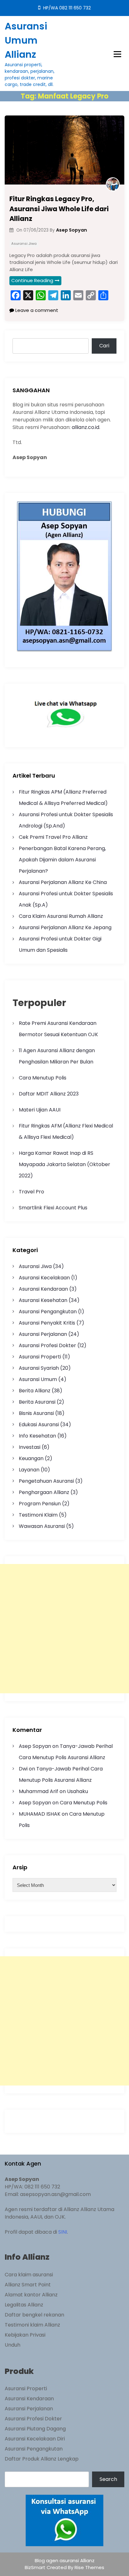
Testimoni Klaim (38, 1515)
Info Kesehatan (37, 1436)
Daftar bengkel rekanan (34, 2315)
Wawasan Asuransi (42, 1526)
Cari (104, 346)
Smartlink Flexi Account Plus (53, 1208)
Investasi (30, 1447)
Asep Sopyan (35, 1746)
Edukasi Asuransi (39, 1425)
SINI (63, 2232)
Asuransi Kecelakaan (44, 1278)
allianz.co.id (85, 427)
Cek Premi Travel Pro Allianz (53, 837)
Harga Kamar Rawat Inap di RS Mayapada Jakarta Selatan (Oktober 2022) (64, 1164)
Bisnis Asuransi (36, 1413)
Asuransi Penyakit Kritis (47, 1323)
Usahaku (77, 1791)
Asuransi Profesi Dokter (47, 1345)
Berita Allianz (35, 1391)
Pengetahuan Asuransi (46, 1481)
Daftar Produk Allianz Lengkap (42, 2459)
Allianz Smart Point (28, 2285)
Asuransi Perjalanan (43, 1334)
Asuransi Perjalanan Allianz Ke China (63, 882)
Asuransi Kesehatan (43, 1300)
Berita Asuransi (37, 1402)
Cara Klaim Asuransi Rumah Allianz (61, 916)
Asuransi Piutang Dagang (35, 2429)
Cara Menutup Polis (43, 1078)
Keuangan (31, 1458)
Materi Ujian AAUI (40, 1110)
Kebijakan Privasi (25, 2335)
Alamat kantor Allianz (31, 2295)
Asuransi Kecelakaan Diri (35, 2439)
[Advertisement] (64, 1629)
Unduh (13, 2345)
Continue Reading (32, 280)
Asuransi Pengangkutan (48, 1312)
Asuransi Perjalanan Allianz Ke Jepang (65, 927)
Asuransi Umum (38, 1379)
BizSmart (36, 2567)
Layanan (29, 1470)
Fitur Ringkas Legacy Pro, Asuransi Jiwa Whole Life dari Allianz (59, 209)
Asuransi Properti (40, 1357)
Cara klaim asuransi (29, 2275)
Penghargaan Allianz (44, 1492)
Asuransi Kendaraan (43, 1289)
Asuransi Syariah (39, 1368)
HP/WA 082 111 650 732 (66, 8)
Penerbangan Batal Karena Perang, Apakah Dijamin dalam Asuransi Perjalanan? (62, 860)
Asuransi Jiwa (24, 244)
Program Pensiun (40, 1504)
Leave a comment (36, 310)
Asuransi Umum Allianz (26, 40)
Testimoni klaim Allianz (32, 2325)
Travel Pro (31, 1192)
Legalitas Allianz (24, 2305)
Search (108, 2479)
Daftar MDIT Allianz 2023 (49, 1094)
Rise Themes (89, 2567)
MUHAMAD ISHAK (40, 1814)
